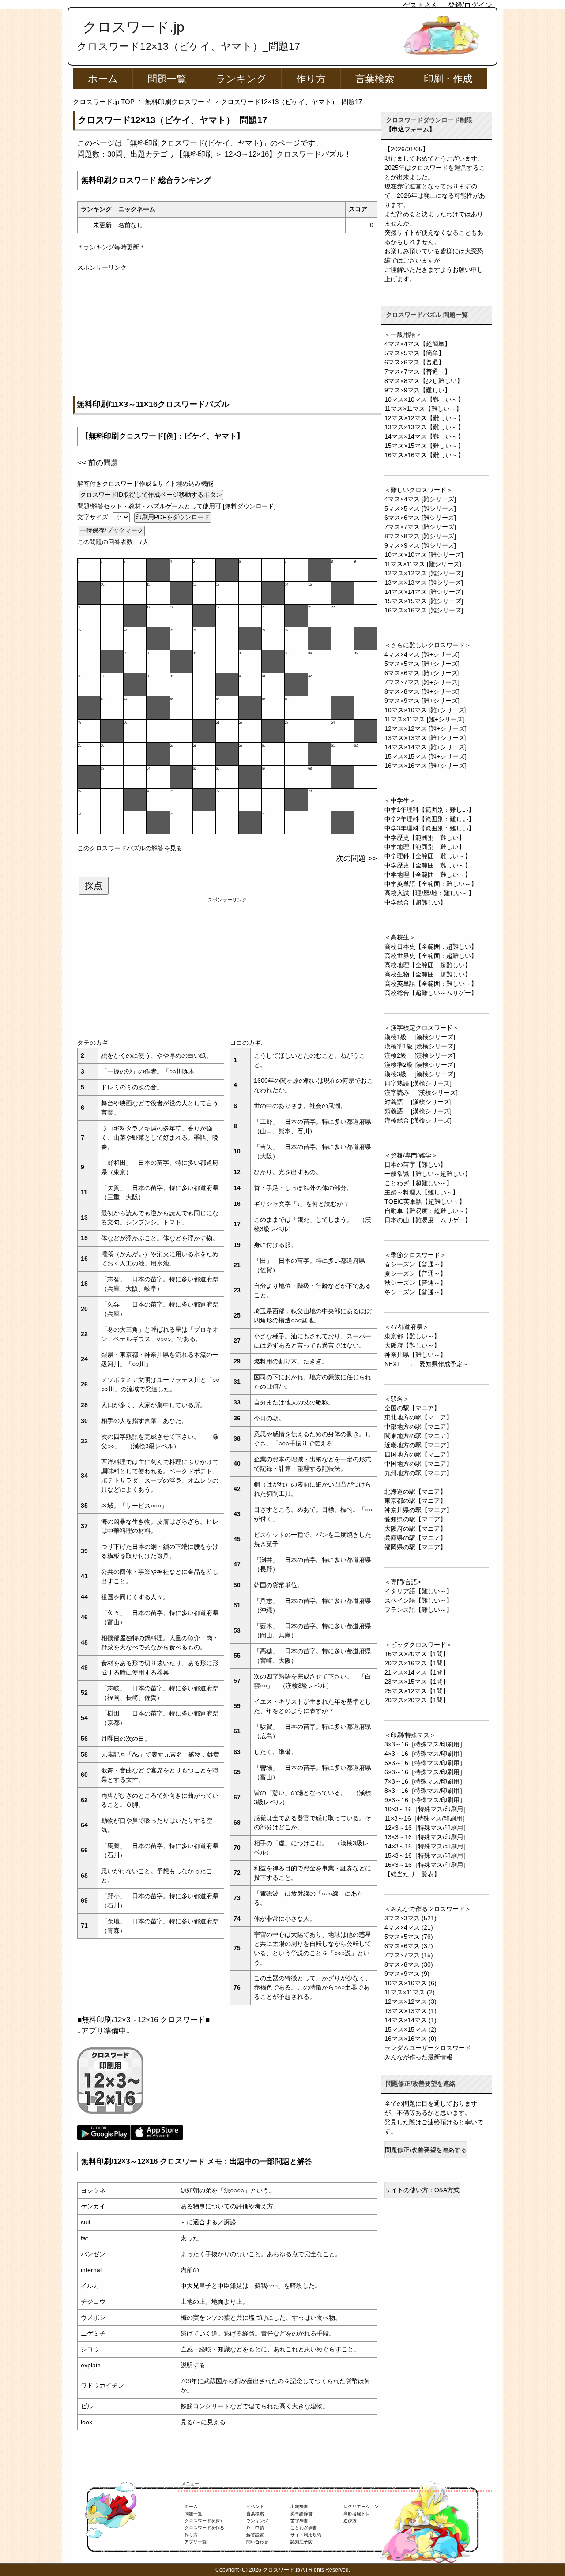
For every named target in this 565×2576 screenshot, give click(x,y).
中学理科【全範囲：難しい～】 (428, 856)
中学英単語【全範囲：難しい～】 (431, 884)
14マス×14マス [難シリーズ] (424, 592)
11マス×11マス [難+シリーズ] (425, 719)
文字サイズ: (94, 517)
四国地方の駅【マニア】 (418, 1454)
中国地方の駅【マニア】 (418, 1464)
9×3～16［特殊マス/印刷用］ (425, 1800)
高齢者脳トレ (357, 2514)
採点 (94, 886)
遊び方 (350, 2521)
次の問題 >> (356, 858)
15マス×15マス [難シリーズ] (424, 601)
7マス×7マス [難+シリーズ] (422, 682)
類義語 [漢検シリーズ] (418, 1111)
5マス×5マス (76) (409, 1937)
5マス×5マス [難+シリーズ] (422, 664)
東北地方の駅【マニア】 (418, 1417)
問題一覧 (167, 79)
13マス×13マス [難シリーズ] (424, 582)
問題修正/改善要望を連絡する (426, 2150)
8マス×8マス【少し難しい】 (424, 381)
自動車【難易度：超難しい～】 (428, 1211)
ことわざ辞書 (304, 2528)
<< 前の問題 (98, 463)
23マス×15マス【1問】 (417, 1682)
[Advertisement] (227, 334)
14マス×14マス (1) (411, 2020)
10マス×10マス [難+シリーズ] (426, 710)
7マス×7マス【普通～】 (418, 372)
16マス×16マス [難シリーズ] (424, 610)
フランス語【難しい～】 (418, 1610)
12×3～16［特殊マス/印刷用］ (427, 1828)
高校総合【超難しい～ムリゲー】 (431, 993)
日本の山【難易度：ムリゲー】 (428, 1220)
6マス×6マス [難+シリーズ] (422, 673)
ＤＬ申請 (255, 2528)
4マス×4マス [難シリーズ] (420, 499)
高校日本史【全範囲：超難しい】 (431, 946)
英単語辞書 (301, 2514)
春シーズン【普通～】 (415, 1264)
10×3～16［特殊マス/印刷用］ (427, 1809)
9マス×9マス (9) (407, 1974)
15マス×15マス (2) (411, 2029)
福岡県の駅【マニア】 (415, 1547)
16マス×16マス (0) (411, 2039)
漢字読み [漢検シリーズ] (421, 1093)
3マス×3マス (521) (411, 1918)
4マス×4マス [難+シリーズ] (422, 654)
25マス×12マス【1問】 (417, 1691)
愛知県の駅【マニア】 (415, 1519)
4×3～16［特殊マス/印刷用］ (425, 1754)
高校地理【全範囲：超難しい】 (428, 965)
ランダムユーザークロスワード (428, 2048)
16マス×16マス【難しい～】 (424, 455)
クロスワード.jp (134, 27)
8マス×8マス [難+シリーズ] (422, 691)
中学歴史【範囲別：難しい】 (425, 837)
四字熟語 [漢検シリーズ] (418, 1083)
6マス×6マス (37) (409, 1946)
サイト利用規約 (306, 2535)
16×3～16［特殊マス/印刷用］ (427, 1865)
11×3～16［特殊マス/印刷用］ (426, 1818)
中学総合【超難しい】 (415, 902)
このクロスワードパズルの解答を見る (130, 848)
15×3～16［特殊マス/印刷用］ (427, 1855)
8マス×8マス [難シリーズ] (420, 536)
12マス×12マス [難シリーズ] (424, 573)
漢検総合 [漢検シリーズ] (418, 1120)
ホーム (103, 79)
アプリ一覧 (196, 2542)
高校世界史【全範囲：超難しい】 (431, 956)
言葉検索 (375, 79)
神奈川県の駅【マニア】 (418, 1510)
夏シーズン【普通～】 (415, 1273)
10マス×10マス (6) (411, 1983)
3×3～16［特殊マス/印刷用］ (425, 1744)
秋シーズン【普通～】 (415, 1283)
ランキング (241, 79)
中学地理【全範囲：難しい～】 (428, 875)
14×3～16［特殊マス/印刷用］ (427, 1846)
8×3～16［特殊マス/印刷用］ (425, 1791)
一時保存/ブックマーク (112, 530)
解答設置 (255, 2535)
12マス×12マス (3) (411, 2001)
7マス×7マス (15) (409, 1955)
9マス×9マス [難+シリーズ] (422, 701)
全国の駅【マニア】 (412, 1408)
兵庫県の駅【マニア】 (415, 1538)
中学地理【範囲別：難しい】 (425, 847)
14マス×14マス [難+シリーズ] (426, 747)
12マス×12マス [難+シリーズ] (426, 728)
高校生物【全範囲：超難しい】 (428, 974)
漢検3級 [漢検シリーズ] (420, 1074)
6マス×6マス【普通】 (414, 362)
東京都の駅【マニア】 (415, 1501)
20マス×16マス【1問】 (417, 1663)
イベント (255, 2507)
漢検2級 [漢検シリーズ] (420, 1055)
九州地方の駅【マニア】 (418, 1473)
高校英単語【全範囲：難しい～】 (431, 984)
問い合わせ (257, 2542)
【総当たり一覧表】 (412, 1874)
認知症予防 (301, 2542)
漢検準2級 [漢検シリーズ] (420, 1065)
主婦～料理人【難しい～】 (422, 1192)
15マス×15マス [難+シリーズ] (426, 756)
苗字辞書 (299, 2521)
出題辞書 (299, 2507)
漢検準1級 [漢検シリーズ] (420, 1046)
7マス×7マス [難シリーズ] (420, 527)
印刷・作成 (448, 79)
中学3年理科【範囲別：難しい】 (429, 828)
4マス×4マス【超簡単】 (418, 344)
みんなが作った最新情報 (418, 2057)
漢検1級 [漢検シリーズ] (420, 1037)
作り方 (311, 79)
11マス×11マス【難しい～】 (423, 409)
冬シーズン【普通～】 (415, 1292)
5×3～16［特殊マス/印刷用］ (425, 1763)
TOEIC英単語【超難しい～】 (425, 1202)
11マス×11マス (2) (410, 1992)
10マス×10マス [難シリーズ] (424, 555)
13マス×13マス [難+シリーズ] (426, 738)
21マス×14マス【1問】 (417, 1672)
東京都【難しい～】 (412, 1336)
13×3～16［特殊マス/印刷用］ (427, 1837)
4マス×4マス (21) (409, 1927)
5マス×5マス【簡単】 (414, 353)
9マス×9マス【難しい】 (418, 390)
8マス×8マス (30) (409, 1964)
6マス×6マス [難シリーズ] (420, 518)
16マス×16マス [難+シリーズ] (426, 766)
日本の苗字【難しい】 (415, 1164)
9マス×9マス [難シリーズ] (420, 545)
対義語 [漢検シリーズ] (418, 1102)
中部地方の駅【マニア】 (418, 1427)
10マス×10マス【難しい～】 (424, 399)
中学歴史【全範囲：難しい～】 (428, 865)
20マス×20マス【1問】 (417, 1700)
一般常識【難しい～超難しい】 (428, 1174)
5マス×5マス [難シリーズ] (420, 508)
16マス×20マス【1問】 (417, 1654)
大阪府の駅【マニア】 (415, 1528)
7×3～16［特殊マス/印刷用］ (425, 1781)
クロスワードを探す (204, 2521)
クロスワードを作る (204, 2528)
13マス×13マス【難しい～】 (424, 427)
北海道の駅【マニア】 (415, 1491)
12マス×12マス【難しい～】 (424, 418)
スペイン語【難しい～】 (418, 1600)
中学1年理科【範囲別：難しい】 (429, 810)
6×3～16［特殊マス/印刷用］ (425, 1772)
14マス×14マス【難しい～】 (424, 436)
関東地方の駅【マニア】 (418, 1436)
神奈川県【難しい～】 (415, 1355)
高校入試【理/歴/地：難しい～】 (429, 893)
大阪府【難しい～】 (412, 1345)
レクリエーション (361, 2507)
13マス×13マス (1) (411, 2011)
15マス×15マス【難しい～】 (424, 446)
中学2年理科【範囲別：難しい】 (429, 819)
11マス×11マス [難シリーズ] (423, 564)
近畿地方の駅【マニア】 (418, 1445)
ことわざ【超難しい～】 (418, 1183)
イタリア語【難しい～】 (418, 1591)
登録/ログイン (470, 5)
